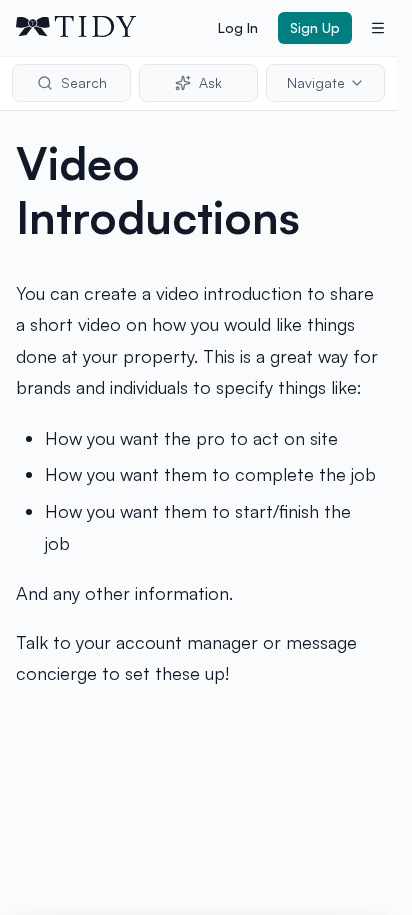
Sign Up (315, 27)
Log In (238, 27)
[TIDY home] (111, 28)
